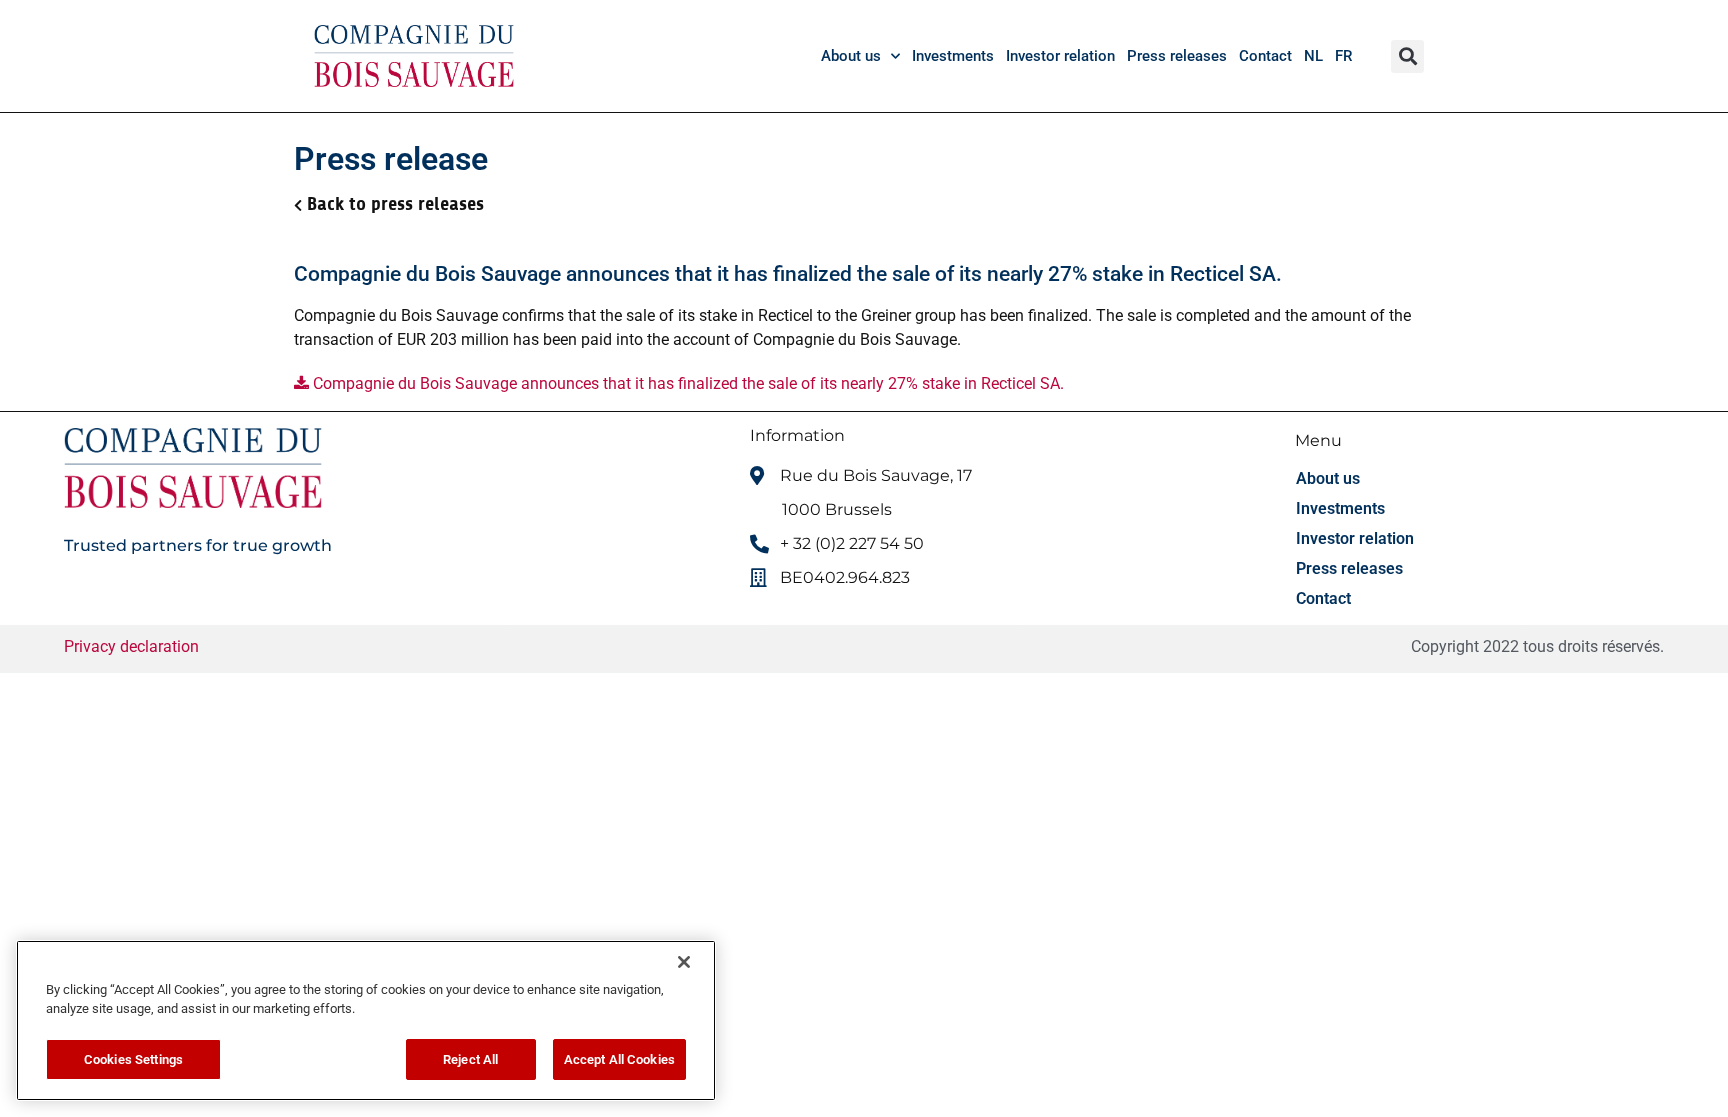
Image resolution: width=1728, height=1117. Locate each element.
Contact (1265, 56)
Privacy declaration (131, 646)
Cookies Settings (133, 1059)
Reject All (470, 1059)
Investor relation (1060, 56)
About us (851, 56)
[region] (366, 1020)
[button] (1407, 56)
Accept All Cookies (619, 1059)
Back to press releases (395, 204)
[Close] (684, 962)
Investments (953, 56)
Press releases (1177, 56)
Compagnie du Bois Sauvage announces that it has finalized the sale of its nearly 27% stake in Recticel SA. (686, 383)
